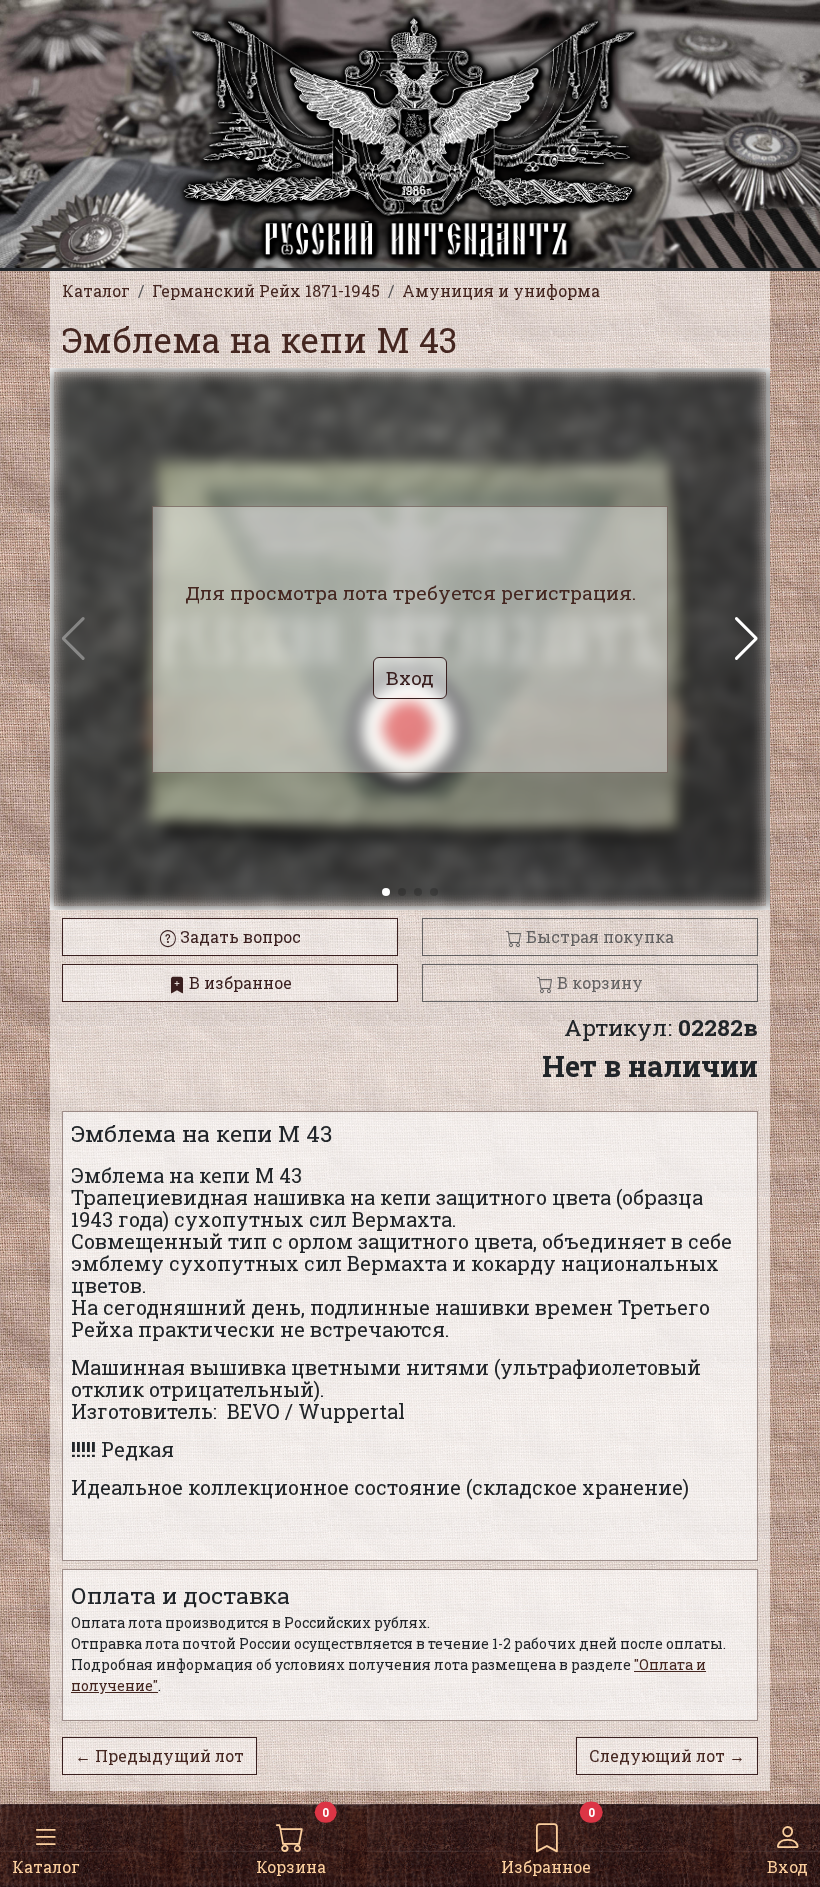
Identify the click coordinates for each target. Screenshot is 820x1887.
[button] (746, 639)
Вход (787, 1866)
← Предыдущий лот (159, 1755)
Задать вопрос (238, 936)
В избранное (238, 982)
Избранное (546, 1866)
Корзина (291, 1866)
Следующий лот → (667, 1755)
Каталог (46, 1866)
